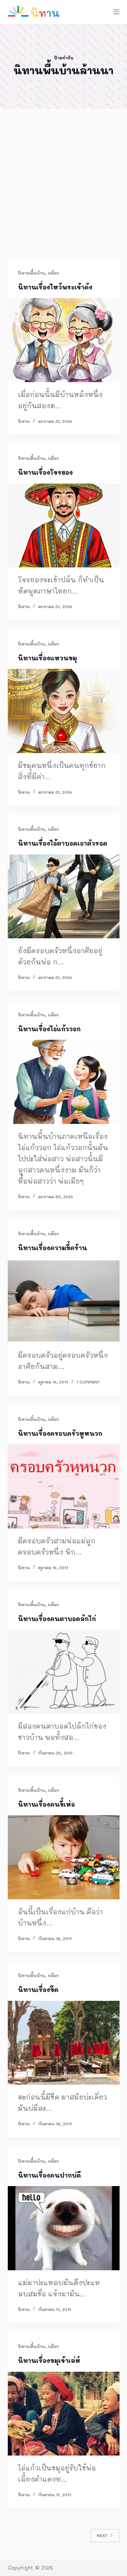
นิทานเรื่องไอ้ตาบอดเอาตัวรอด (63, 843)
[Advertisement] (63, 193)
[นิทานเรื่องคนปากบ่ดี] (64, 2228)
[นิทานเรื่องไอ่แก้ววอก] (64, 1082)
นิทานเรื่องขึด (38, 1990)
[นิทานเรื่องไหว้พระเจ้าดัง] (64, 340)
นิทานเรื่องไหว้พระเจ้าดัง (55, 287)
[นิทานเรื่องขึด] (64, 2043)
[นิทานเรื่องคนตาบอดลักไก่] (64, 1672)
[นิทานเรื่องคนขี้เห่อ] (64, 1857)
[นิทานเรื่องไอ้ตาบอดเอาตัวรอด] (64, 897)
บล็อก (53, 273)
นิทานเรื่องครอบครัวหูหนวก (60, 1433)
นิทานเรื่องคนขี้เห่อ (46, 1804)
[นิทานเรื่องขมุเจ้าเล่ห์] (64, 2414)
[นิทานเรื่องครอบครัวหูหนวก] (64, 1486)
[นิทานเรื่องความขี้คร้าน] (64, 1301)
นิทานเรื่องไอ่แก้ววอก (49, 1029)
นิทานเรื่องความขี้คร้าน (52, 1248)
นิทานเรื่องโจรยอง (45, 472)
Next (102, 2535)
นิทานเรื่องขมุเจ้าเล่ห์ (49, 2361)
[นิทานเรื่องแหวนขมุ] (64, 711)
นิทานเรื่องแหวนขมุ (47, 658)
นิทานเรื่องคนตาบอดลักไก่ (57, 1619)
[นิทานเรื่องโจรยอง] (64, 526)
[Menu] (117, 12)
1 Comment (88, 1382)
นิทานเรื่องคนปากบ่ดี (49, 2175)
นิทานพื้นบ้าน (31, 273)
